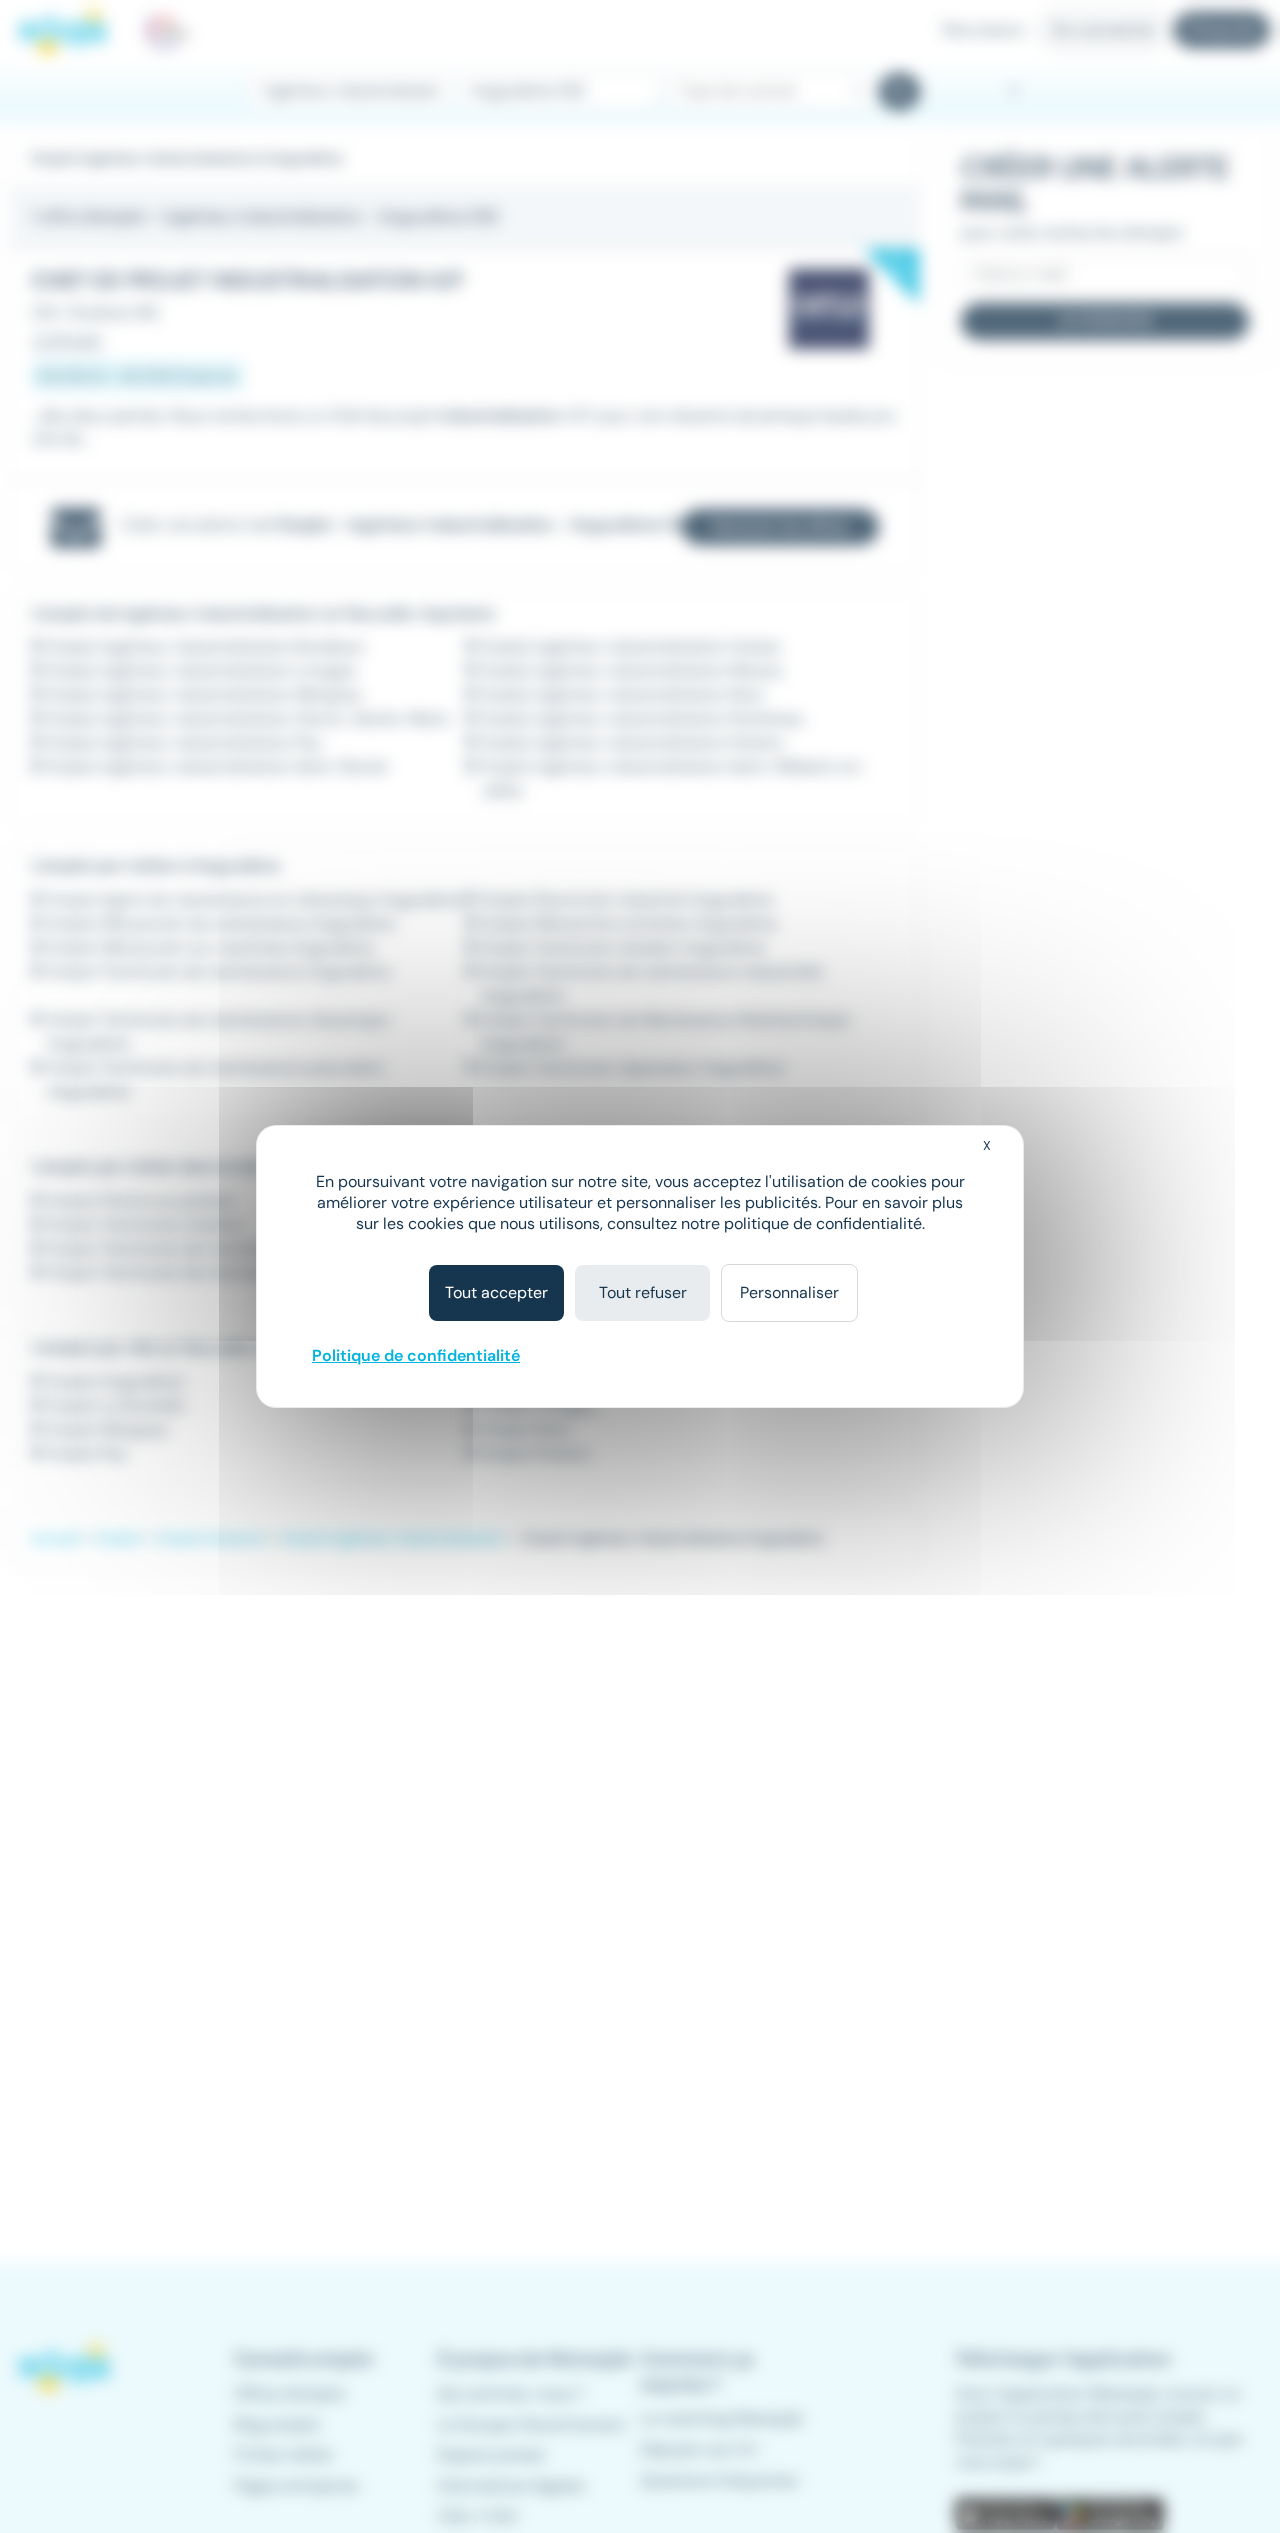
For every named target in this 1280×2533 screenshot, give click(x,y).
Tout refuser (643, 1292)
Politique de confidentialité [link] (416, 1355)
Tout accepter (496, 1292)
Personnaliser (789, 1292)
